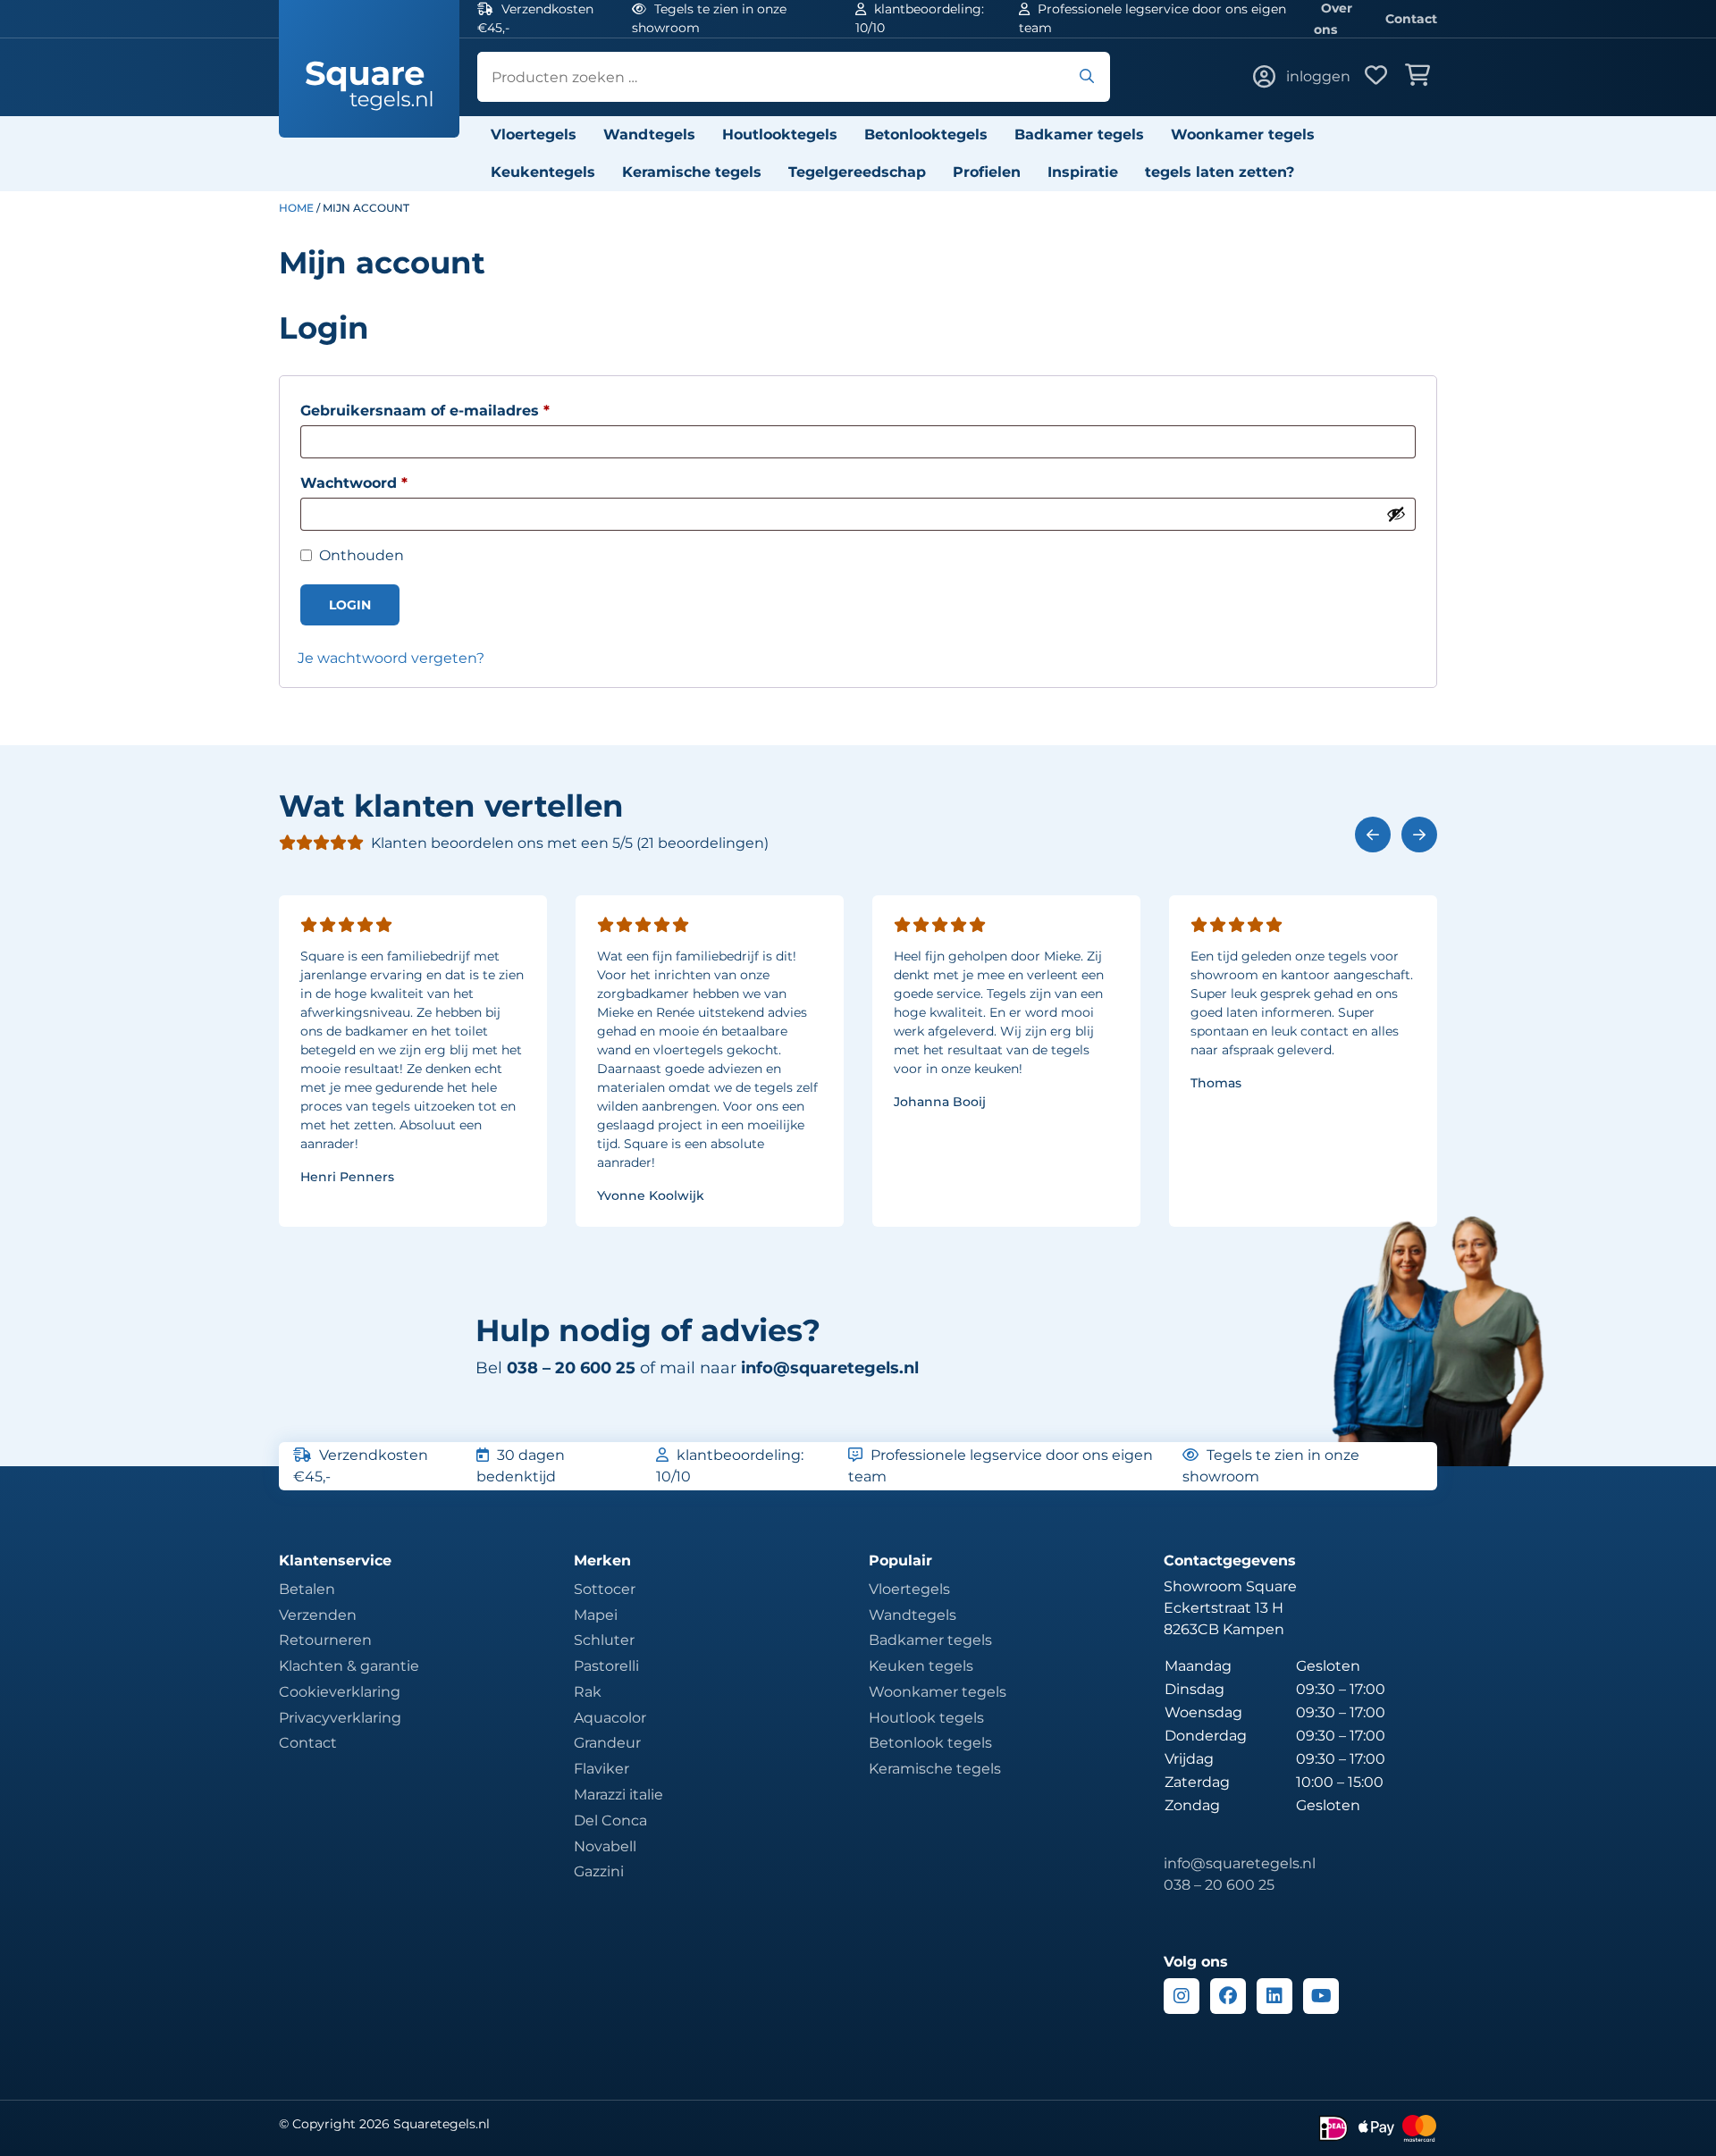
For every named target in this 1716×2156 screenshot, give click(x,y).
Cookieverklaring (340, 1692)
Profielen (987, 172)
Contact (1411, 19)
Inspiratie (1083, 172)
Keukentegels (543, 172)
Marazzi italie (618, 1795)
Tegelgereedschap (857, 172)
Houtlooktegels (780, 134)
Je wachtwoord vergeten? (391, 658)
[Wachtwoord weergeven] (1396, 514)
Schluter (604, 1640)
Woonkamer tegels (1243, 134)
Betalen (307, 1589)
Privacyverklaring (340, 1718)
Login (350, 605)
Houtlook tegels (926, 1718)
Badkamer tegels (1079, 134)
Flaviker (601, 1769)
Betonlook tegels (930, 1743)
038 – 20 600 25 (1219, 1885)
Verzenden (318, 1615)
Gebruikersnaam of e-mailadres (449, 410)
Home (296, 208)
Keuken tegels (921, 1666)
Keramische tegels (692, 172)
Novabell (605, 1846)
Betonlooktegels (926, 134)
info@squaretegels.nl (830, 1368)
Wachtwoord (378, 482)
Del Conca (610, 1820)
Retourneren (325, 1640)
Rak (588, 1692)
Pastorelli (606, 1666)
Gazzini (599, 1871)
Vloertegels (534, 134)
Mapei (596, 1615)
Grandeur (607, 1743)
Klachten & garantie (349, 1666)
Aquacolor (610, 1718)
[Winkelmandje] (1421, 77)
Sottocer (605, 1589)
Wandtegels (649, 134)
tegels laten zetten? (1220, 172)
